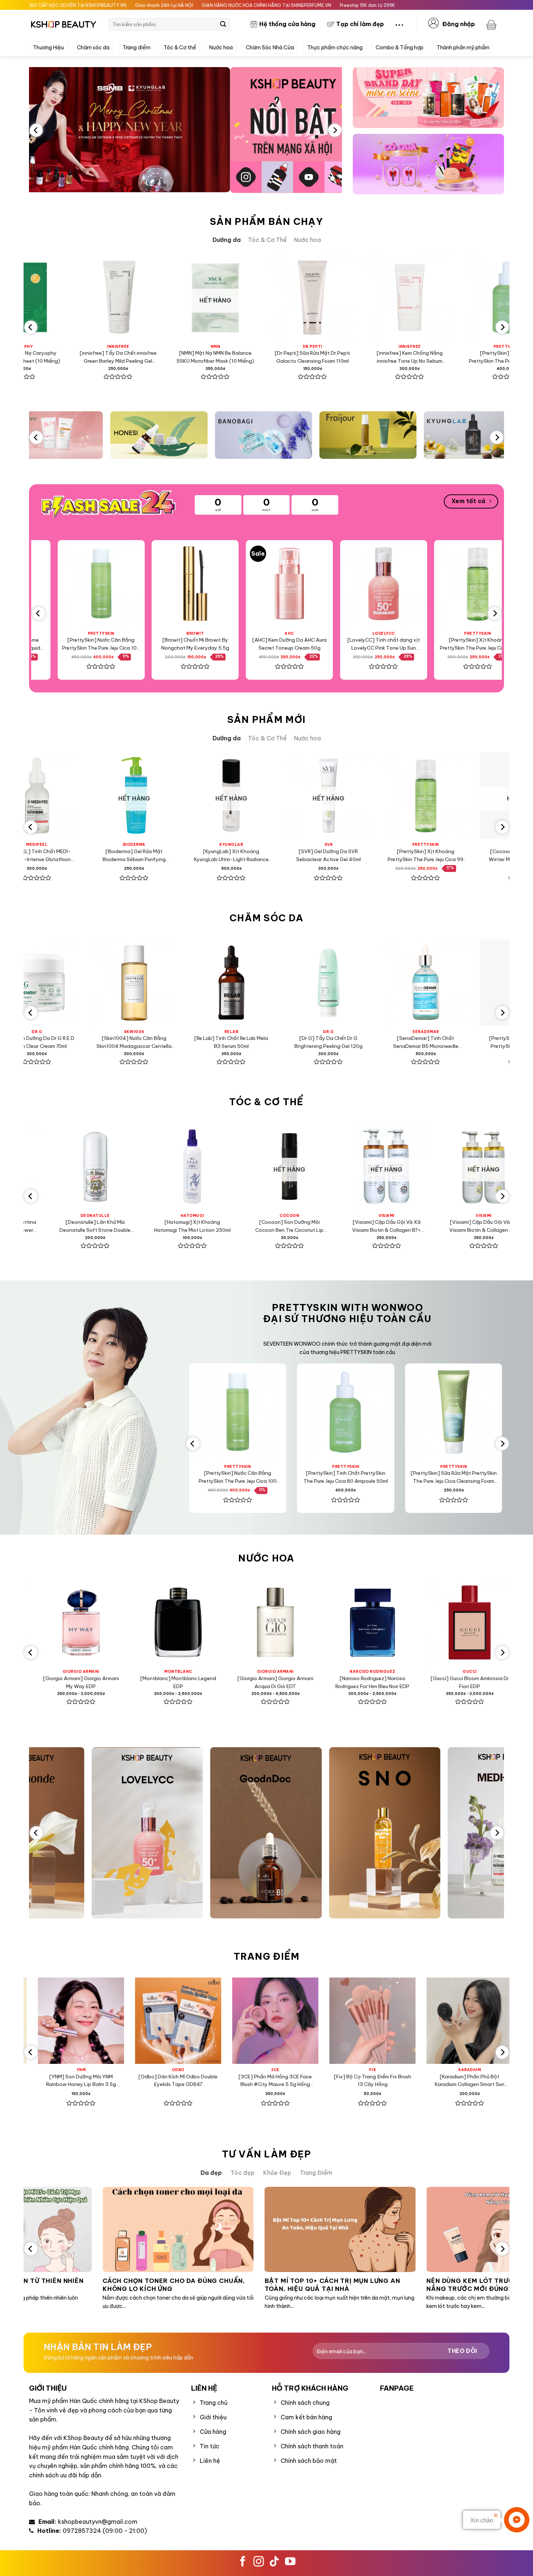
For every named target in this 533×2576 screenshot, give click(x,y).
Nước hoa (221, 48)
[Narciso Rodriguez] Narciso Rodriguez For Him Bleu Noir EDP (212, 1682)
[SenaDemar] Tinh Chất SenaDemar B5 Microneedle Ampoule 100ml (274, 1043)
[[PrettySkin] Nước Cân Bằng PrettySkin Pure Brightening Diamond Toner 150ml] (371, 982)
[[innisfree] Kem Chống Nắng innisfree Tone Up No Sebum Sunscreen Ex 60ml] (294, 297)
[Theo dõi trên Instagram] (259, 2562)
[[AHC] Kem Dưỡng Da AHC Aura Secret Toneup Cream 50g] (179, 584)
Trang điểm (137, 48)
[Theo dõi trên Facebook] (243, 2562)
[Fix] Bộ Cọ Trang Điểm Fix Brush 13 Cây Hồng (215, 2080)
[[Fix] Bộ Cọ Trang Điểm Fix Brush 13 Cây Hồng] (215, 2021)
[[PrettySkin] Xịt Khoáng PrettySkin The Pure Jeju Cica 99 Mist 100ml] (367, 584)
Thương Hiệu (48, 48)
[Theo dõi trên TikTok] (274, 2562)
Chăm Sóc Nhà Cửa (270, 48)
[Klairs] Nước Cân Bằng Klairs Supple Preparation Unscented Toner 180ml (489, 357)
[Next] (335, 130)
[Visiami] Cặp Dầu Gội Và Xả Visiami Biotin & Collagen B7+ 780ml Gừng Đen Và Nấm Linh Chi (427, 1227)
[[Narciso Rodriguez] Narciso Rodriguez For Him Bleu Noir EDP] (212, 1622)
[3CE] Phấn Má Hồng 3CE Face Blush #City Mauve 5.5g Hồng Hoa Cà (117, 2081)
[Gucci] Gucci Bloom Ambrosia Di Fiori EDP (310, 1682)
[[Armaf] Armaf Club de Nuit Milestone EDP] (407, 1622)
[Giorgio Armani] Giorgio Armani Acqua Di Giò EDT (115, 1682)
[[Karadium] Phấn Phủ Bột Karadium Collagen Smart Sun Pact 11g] (312, 2021)
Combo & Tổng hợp (400, 48)
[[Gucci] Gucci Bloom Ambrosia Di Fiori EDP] (310, 1622)
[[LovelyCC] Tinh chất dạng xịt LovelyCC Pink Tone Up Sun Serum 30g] (273, 584)
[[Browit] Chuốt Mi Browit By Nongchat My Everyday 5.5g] (84, 584)
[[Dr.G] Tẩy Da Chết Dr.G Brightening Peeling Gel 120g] (177, 982)
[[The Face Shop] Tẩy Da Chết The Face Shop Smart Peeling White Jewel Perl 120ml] (461, 584)
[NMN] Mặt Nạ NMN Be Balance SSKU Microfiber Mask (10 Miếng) (100, 357)
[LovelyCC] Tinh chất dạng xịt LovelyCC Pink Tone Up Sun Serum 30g (273, 644)
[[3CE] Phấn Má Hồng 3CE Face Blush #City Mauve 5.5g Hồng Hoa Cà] (117, 2021)
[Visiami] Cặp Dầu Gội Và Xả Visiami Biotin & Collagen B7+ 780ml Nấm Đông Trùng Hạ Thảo (233, 1227)
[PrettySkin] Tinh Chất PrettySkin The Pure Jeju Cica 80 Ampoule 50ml (392, 357)
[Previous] (36, 130)
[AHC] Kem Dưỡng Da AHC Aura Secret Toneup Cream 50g (179, 643)
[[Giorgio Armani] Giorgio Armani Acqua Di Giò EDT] (115, 1622)
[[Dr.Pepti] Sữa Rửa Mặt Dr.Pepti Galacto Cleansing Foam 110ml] (197, 297)
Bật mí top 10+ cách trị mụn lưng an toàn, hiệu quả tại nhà (187, 2285)
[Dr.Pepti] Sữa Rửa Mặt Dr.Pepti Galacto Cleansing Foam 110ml (197, 357)
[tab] (227, 240)
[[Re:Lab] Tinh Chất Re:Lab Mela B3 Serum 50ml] (80, 982)
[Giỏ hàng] (492, 24)
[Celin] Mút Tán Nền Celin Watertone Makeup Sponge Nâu (409, 2080)
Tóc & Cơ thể (180, 48)
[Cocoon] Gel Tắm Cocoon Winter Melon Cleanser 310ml (371, 855)
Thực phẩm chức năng (335, 48)
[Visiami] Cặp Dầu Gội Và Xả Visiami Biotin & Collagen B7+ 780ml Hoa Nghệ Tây (330, 1227)
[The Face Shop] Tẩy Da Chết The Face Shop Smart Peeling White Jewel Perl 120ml (461, 644)
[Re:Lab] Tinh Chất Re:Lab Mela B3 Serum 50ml (80, 1042)
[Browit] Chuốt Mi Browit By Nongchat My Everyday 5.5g (85, 643)
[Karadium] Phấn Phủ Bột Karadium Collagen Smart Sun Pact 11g (312, 2081)
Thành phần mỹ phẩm (463, 48)
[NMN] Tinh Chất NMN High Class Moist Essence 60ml (468, 855)
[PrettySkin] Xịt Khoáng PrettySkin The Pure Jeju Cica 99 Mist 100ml (367, 644)
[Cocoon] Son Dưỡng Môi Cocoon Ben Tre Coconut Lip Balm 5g (136, 1227)
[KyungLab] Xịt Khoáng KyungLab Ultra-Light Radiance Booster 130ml (80, 855)
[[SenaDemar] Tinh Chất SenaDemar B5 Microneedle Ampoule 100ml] (274, 982)
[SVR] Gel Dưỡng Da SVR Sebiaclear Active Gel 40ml (177, 855)
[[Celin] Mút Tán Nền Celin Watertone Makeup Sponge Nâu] (409, 2021)
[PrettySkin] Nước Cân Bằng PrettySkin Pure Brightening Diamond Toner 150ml (371, 1043)
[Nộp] (223, 24)
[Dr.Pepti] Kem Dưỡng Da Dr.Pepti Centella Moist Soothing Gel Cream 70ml (468, 1043)
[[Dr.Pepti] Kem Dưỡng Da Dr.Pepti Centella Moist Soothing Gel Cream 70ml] (468, 982)
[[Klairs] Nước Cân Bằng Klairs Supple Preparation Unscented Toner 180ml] (489, 297)
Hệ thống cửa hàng (287, 24)
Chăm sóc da (93, 48)
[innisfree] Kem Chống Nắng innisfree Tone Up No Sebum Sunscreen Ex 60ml (294, 357)
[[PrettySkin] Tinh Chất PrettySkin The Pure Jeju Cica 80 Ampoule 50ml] (392, 297)
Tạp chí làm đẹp (360, 24)
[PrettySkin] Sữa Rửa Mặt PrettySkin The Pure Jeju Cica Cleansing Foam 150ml (351, 1478)
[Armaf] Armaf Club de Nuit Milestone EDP (407, 1682)
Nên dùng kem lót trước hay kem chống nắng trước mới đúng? (356, 2285)
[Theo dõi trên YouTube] (290, 2562)
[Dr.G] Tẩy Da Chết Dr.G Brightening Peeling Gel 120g (177, 1042)
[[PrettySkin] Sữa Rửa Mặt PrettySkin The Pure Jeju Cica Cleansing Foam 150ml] (351, 1412)
